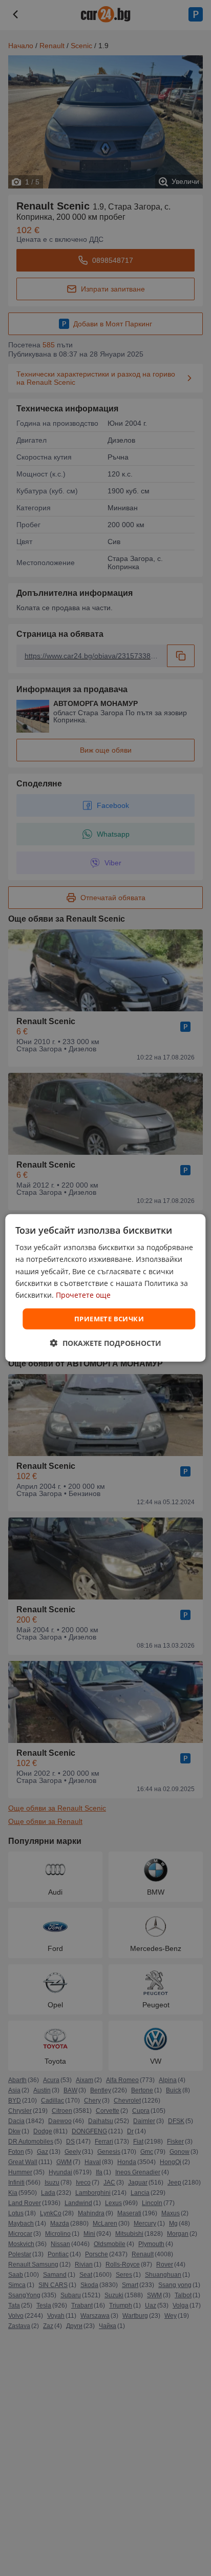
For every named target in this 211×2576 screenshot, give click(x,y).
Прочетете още (83, 1295)
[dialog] (105, 1288)
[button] (106, 1343)
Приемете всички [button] (109, 1319)
